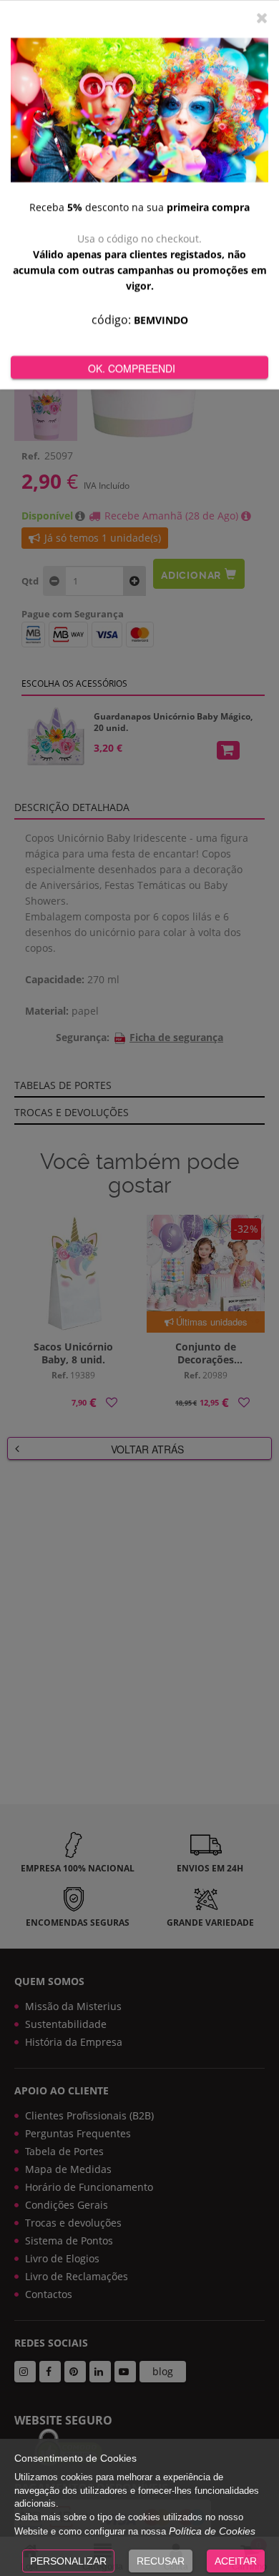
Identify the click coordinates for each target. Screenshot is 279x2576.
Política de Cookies (212, 2531)
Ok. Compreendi (132, 368)
